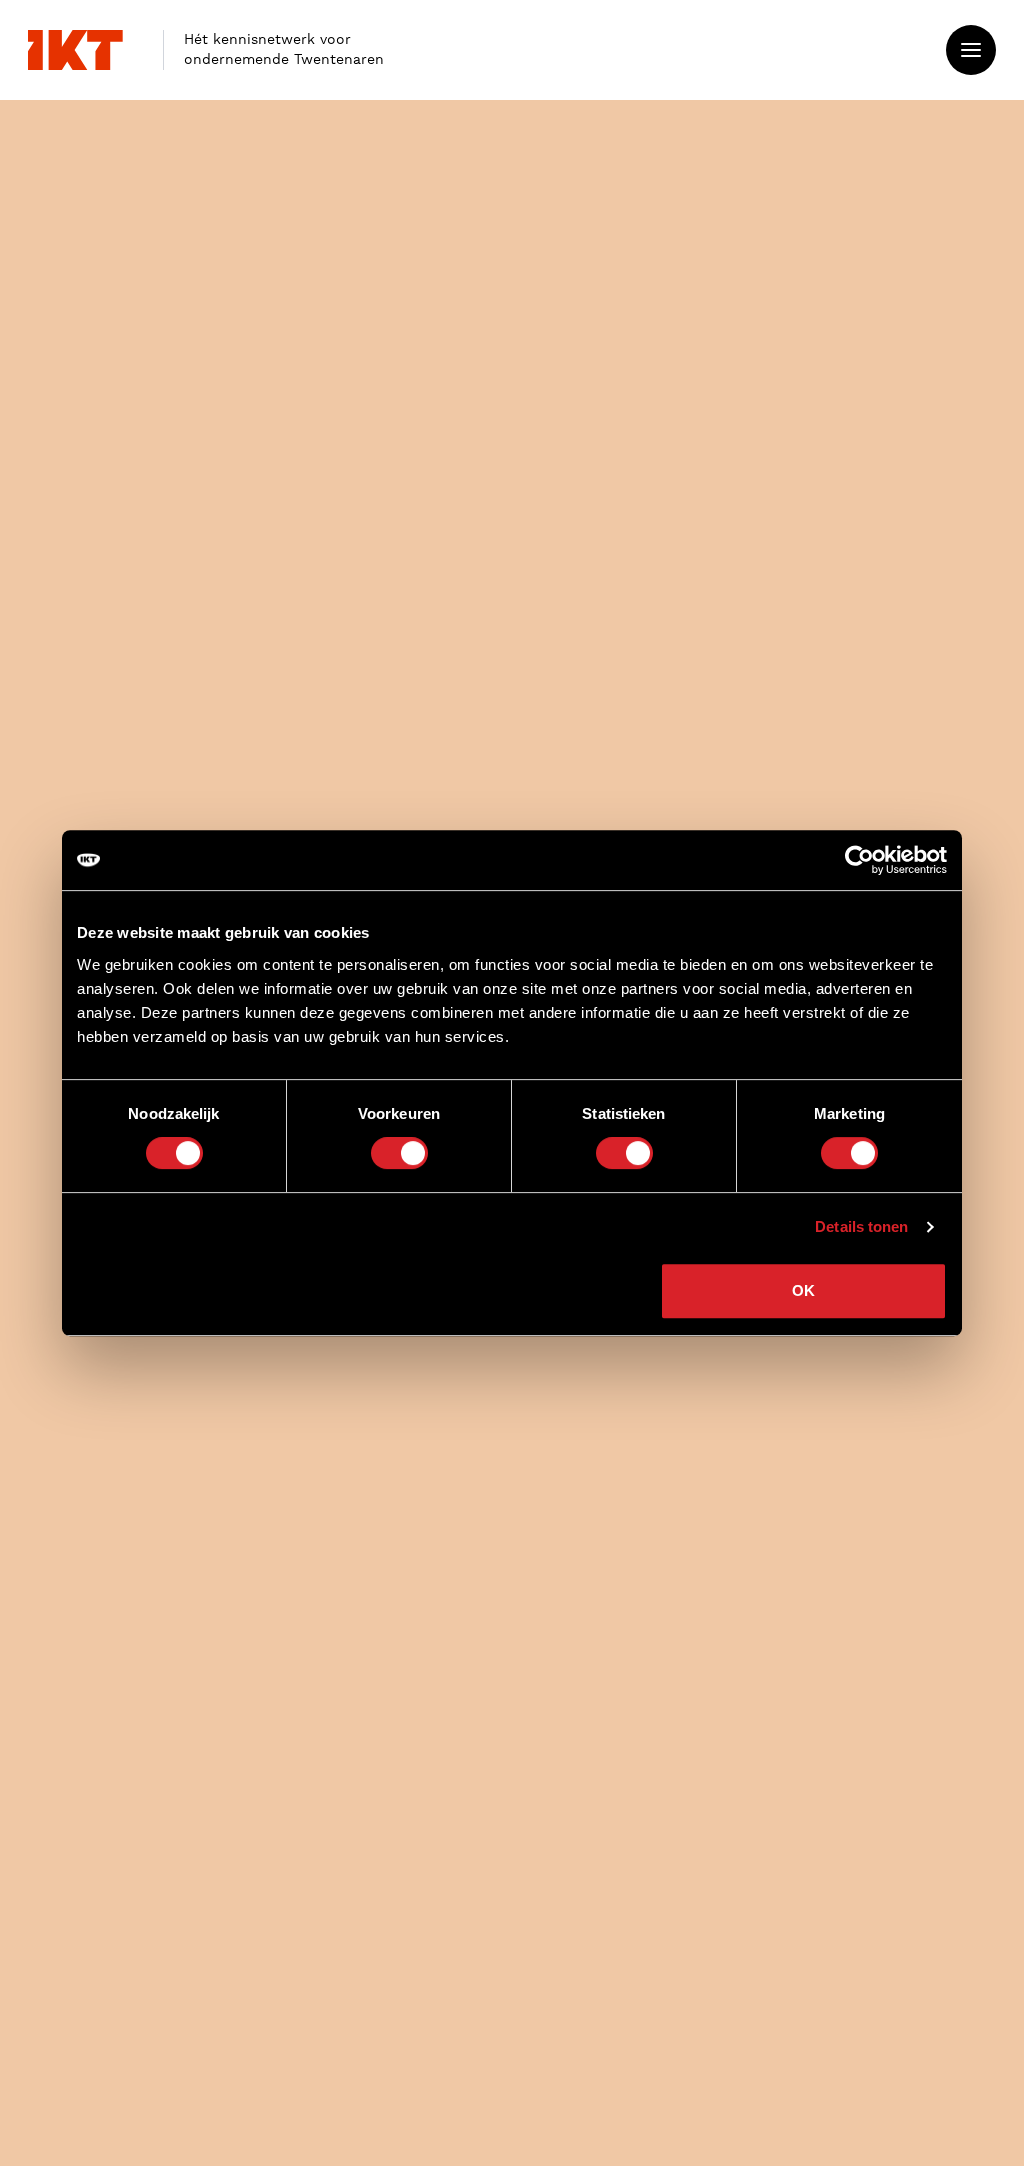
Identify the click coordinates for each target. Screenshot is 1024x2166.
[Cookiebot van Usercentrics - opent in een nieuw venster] (859, 860)
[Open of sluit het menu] (971, 50)
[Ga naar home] (75, 50)
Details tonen (861, 1226)
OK (803, 1290)
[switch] (399, 1153)
